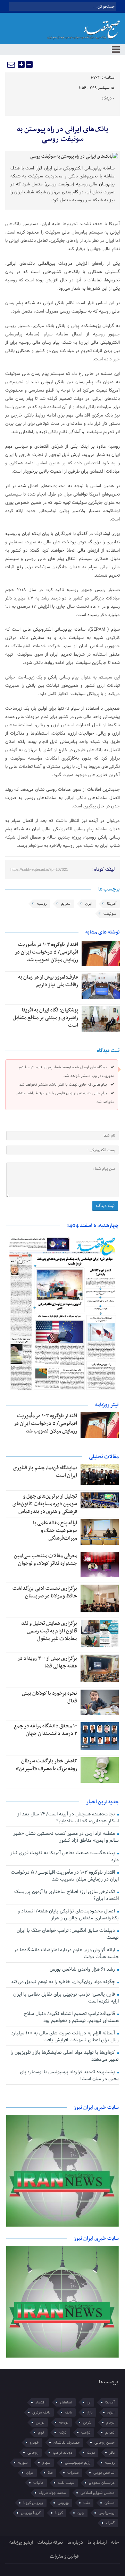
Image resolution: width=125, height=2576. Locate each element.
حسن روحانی (105, 2443)
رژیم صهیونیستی (78, 2463)
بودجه (64, 2422)
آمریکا (112, 904)
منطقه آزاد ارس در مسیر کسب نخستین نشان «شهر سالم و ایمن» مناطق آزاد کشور (66, 1837)
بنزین (87, 2422)
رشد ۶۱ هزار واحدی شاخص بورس (83, 1969)
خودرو (34, 2443)
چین (81, 2513)
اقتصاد (40, 2402)
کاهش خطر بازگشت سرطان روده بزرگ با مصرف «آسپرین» (47, 1765)
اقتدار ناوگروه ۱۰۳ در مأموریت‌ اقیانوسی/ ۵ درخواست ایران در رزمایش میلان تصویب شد (46, 952)
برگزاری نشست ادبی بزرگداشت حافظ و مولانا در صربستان (45, 1592)
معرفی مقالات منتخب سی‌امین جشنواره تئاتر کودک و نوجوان (45, 1560)
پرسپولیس (107, 2513)
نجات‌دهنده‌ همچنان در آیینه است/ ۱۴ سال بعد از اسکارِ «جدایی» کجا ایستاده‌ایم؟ (68, 1818)
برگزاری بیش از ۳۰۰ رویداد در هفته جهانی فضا (47, 1662)
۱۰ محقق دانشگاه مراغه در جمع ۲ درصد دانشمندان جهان (45, 1730)
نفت (87, 2503)
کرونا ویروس (31, 2513)
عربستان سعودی (102, 2483)
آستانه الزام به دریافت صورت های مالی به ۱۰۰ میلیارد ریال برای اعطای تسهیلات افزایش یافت (65, 2037)
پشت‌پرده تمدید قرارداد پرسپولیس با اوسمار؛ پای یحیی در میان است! (69, 2075)
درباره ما (75, 2543)
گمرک (110, 2523)
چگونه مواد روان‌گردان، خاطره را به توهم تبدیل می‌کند (64, 1982)
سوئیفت (110, 914)
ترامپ (86, 2433)
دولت (91, 2453)
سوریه (23, 2463)
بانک (69, 2412)
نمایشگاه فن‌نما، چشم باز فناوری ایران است (45, 1472)
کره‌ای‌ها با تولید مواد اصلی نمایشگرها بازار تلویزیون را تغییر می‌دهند (64, 2056)
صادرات (73, 2473)
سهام (46, 2463)
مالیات (38, 2483)
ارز (89, 2402)
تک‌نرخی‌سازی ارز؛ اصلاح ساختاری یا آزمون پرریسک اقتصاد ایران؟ (66, 1895)
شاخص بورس (104, 2473)
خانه (115, 2543)
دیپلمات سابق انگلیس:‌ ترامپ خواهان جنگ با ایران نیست (68, 1934)
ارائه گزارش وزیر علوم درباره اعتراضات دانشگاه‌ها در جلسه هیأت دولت (66, 1953)
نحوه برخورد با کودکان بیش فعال (49, 1697)
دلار (112, 2453)
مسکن (110, 2503)
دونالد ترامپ (62, 2453)
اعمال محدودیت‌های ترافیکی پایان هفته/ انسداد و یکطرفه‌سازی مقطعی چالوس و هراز (68, 1915)
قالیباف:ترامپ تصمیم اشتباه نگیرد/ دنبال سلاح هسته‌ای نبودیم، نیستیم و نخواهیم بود (71, 2017)
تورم (41, 2433)
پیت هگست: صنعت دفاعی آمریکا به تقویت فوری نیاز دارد (64, 1856)
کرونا (59, 2513)
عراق (30, 2473)
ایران (89, 904)
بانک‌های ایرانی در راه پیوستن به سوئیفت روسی (62, 134)
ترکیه (63, 2433)
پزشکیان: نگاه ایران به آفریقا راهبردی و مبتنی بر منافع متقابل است (45, 1018)
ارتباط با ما (97, 2543)
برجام (110, 2422)
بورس (40, 2422)
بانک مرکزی (41, 2412)
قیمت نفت (66, 2483)
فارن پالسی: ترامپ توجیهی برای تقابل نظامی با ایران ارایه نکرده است (66, 1998)
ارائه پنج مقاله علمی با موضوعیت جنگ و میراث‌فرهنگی (55, 1531)
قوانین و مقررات (64, 2556)
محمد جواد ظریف (52, 2493)
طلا (50, 2473)
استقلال (66, 2402)
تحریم (66, 904)
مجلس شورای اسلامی (98, 2493)
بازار (90, 2412)
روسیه (42, 904)
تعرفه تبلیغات (50, 2543)
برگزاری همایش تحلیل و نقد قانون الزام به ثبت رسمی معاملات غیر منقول (49, 1631)
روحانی (33, 2453)
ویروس (63, 2503)
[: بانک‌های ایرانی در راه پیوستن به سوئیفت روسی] (11, 64)
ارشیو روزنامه (21, 2543)
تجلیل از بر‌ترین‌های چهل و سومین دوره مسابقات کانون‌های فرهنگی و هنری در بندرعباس (45, 1504)
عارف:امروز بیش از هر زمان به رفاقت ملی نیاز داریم (48, 981)
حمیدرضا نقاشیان (67, 2443)
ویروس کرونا (33, 2503)
